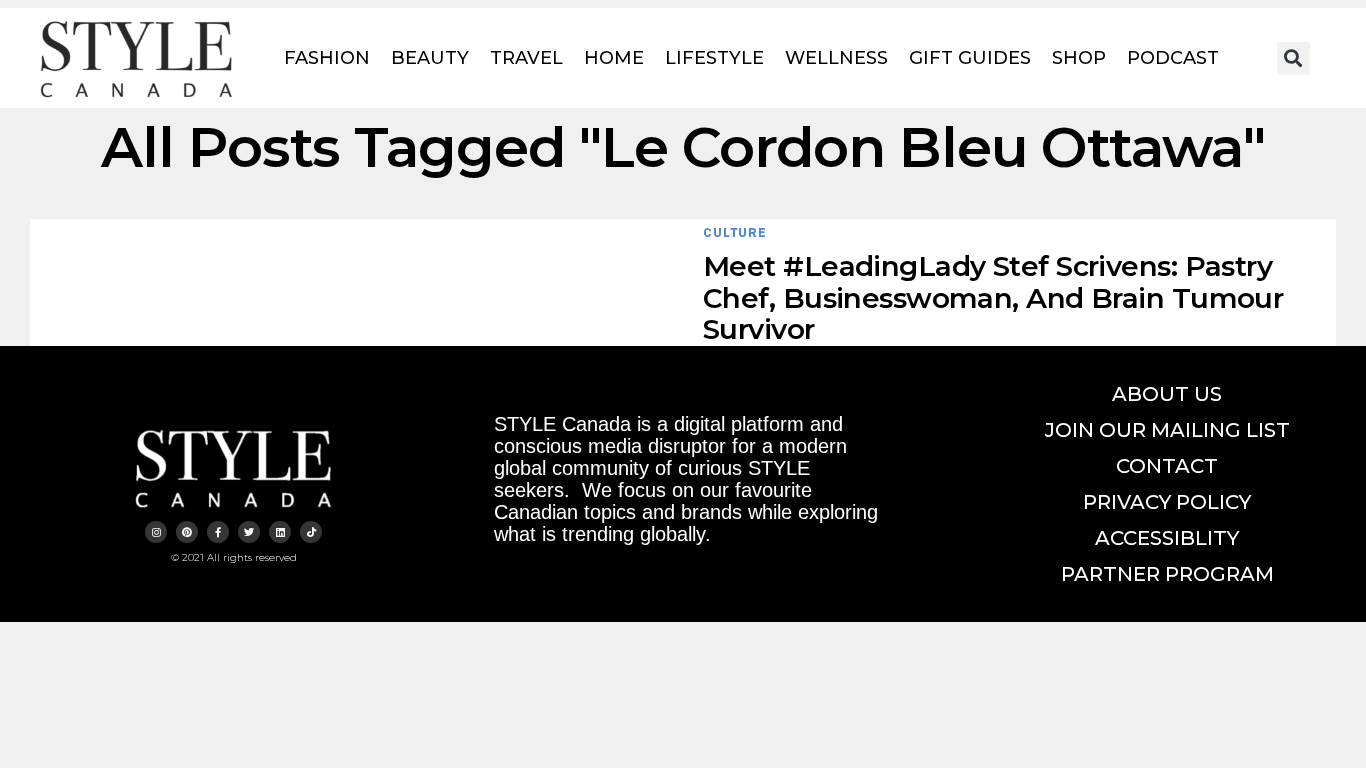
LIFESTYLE (714, 58)
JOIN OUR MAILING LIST (1167, 430)
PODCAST (1173, 58)
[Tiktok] (311, 532)
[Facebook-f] (218, 532)
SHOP (1079, 58)
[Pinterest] (187, 532)
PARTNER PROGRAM (1167, 574)
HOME (614, 58)
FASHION (327, 58)
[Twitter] (249, 532)
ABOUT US (1167, 394)
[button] (1293, 58)
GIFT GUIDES (970, 58)
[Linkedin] (280, 532)
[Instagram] (156, 532)
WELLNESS (836, 58)
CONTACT (1167, 466)
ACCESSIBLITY (1167, 538)
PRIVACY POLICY (1167, 502)
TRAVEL (526, 58)
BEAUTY (430, 58)
